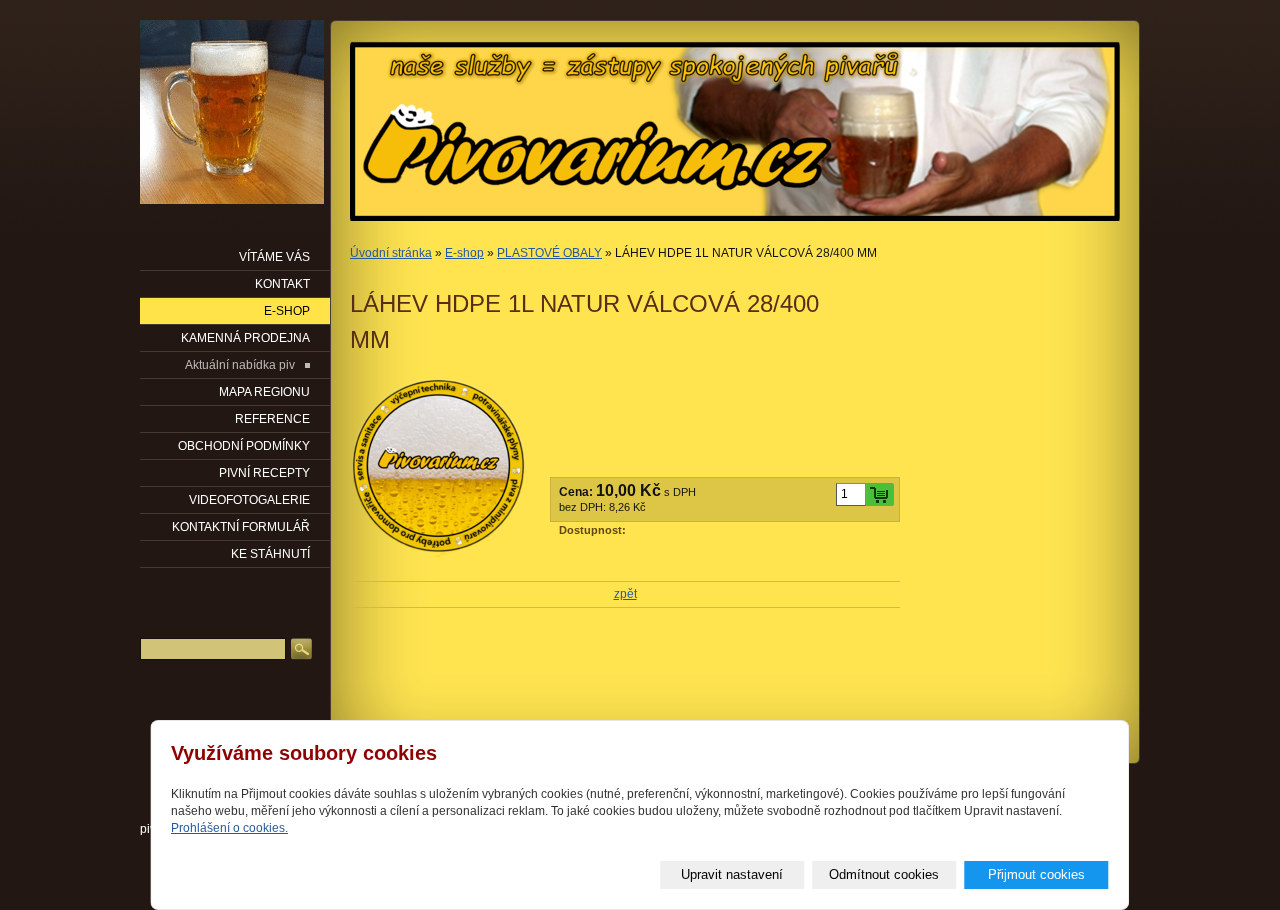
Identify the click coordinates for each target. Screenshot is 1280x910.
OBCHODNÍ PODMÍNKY (244, 446)
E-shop (464, 253)
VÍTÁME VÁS (274, 257)
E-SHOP (287, 311)
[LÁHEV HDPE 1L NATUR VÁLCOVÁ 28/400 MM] (440, 467)
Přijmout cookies (1036, 874)
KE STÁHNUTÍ (270, 554)
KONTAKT (282, 284)
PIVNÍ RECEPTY (264, 473)
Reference (272, 419)
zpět (625, 594)
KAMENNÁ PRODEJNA (245, 338)
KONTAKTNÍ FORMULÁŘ (241, 527)
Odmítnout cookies (884, 874)
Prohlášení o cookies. (229, 828)
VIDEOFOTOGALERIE (249, 500)
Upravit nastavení (732, 874)
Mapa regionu (264, 392)
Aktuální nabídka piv (240, 365)
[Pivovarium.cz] (232, 112)
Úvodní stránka (391, 253)
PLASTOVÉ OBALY (549, 253)
